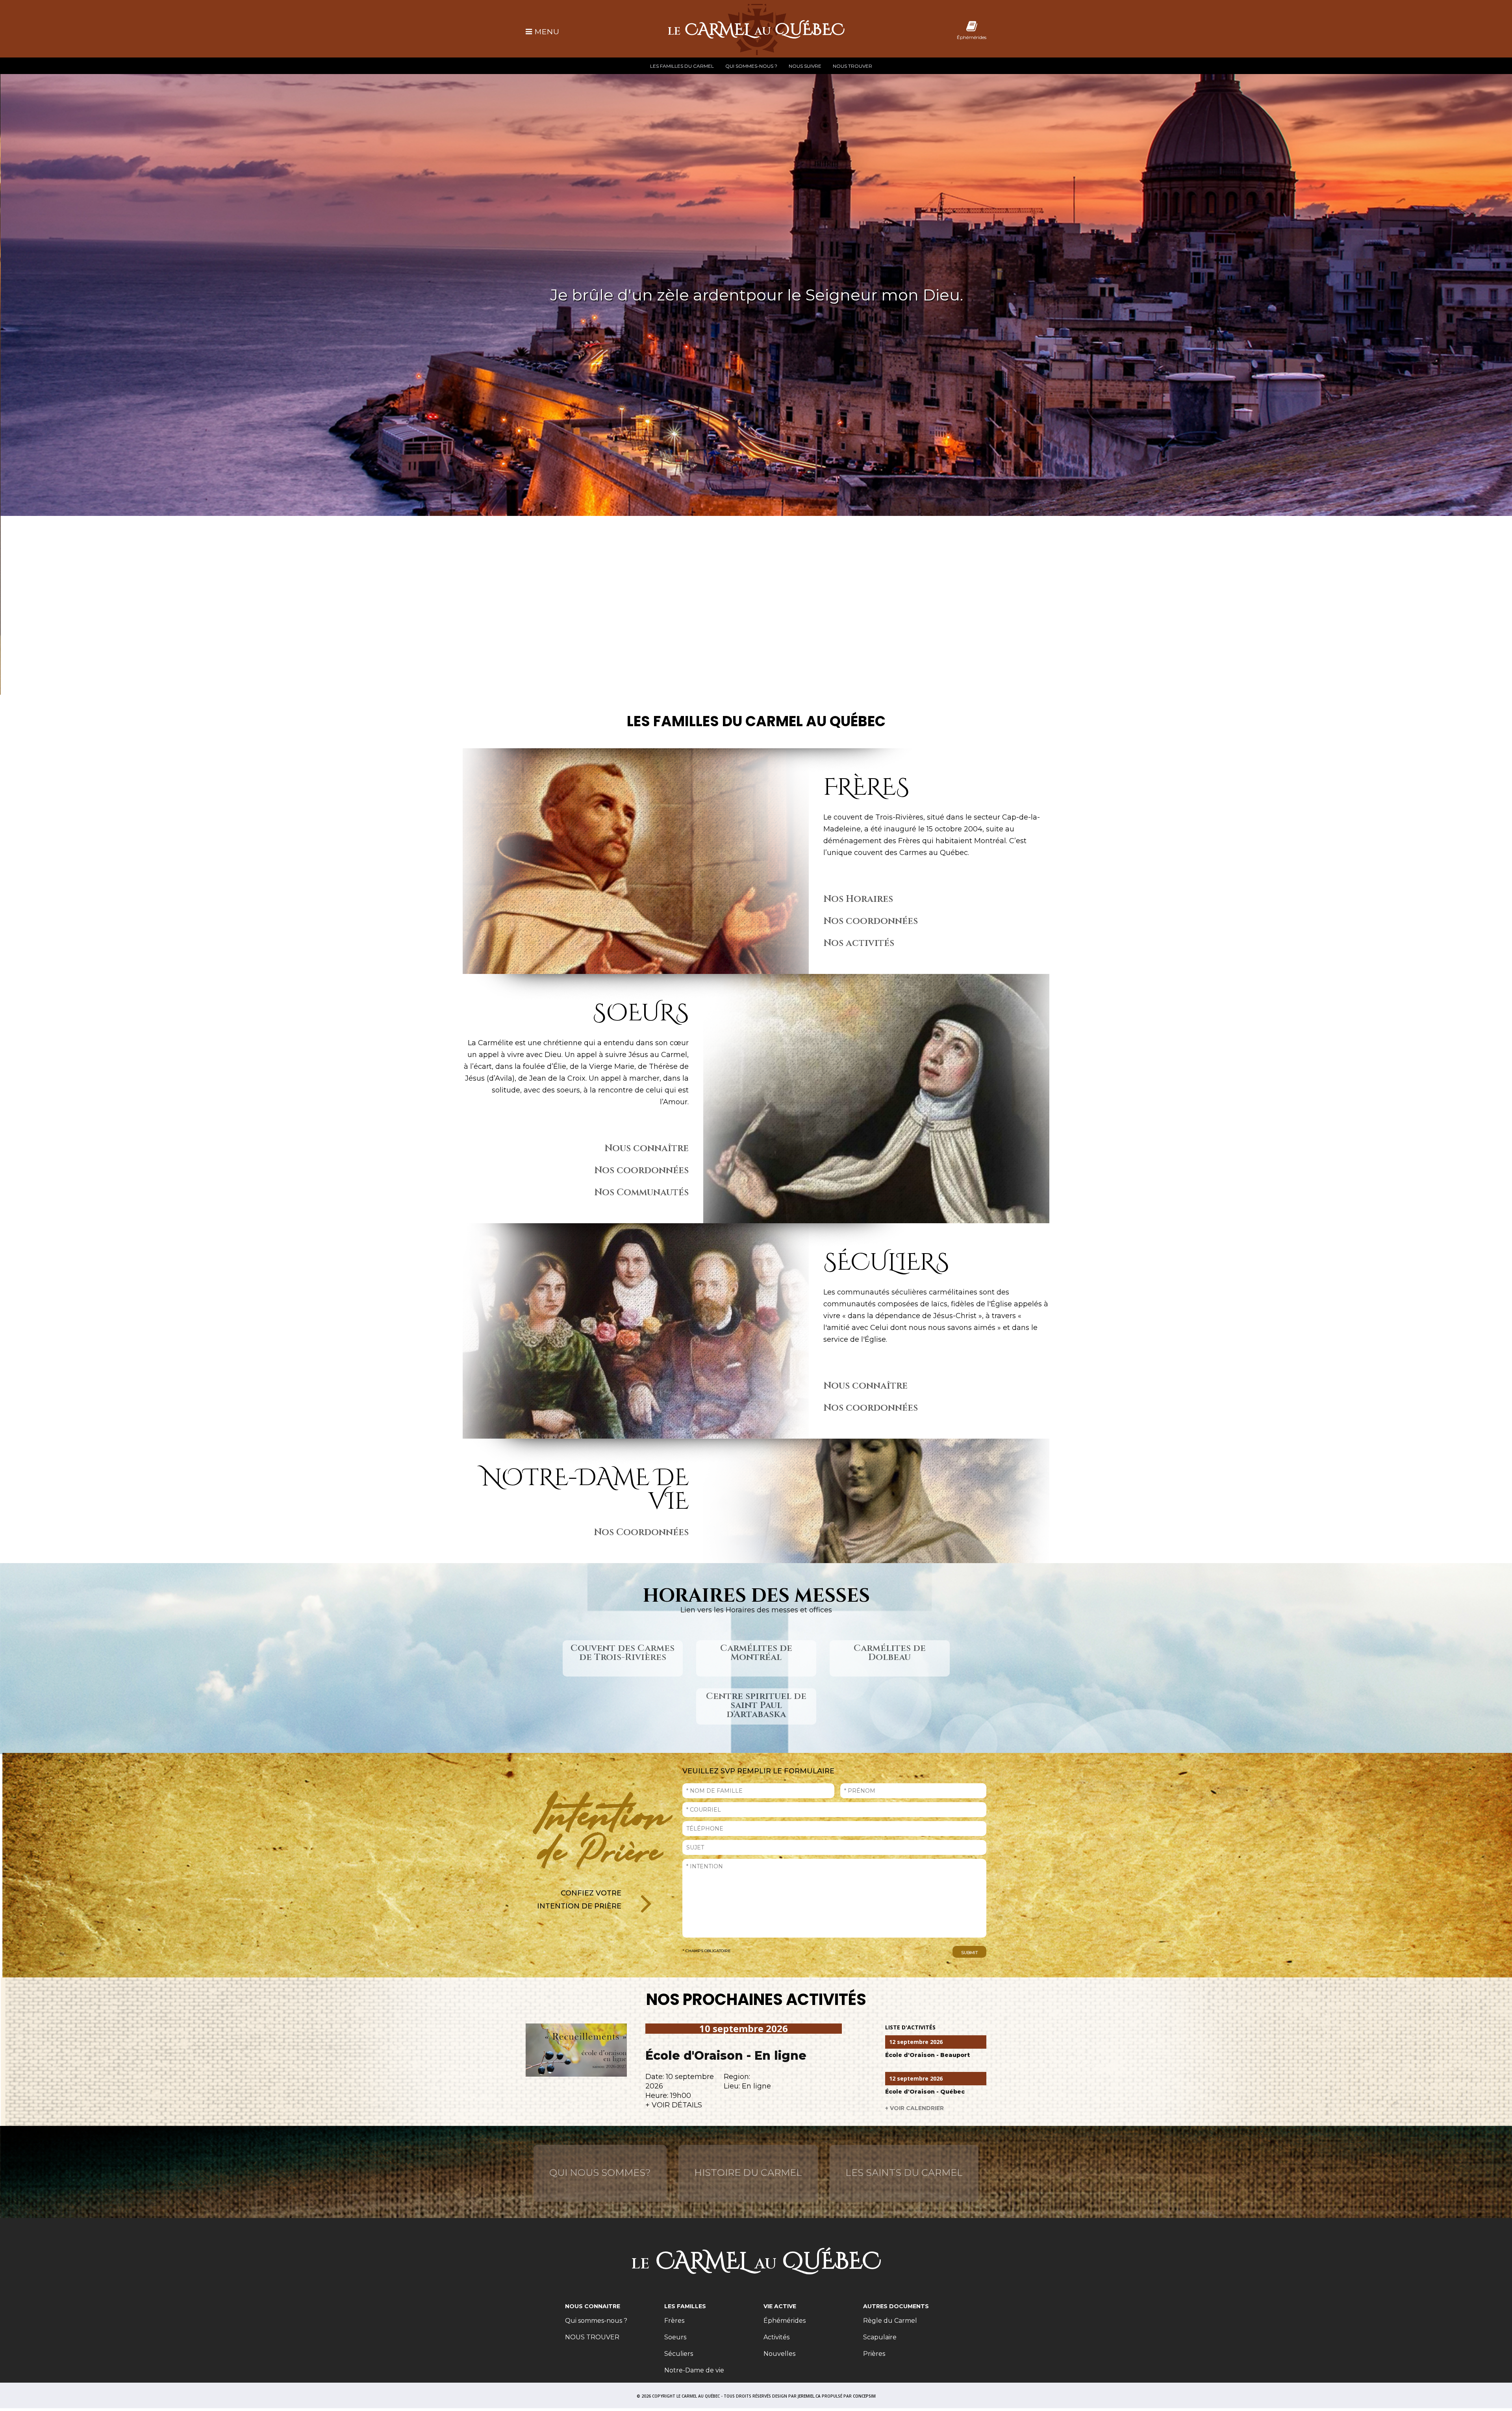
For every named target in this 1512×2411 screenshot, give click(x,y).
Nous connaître (647, 1148)
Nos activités (859, 943)
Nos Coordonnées (641, 1532)
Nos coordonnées (871, 921)
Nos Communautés (641, 1193)
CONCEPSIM (864, 2396)
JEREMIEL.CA (809, 2396)
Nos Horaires (858, 899)
